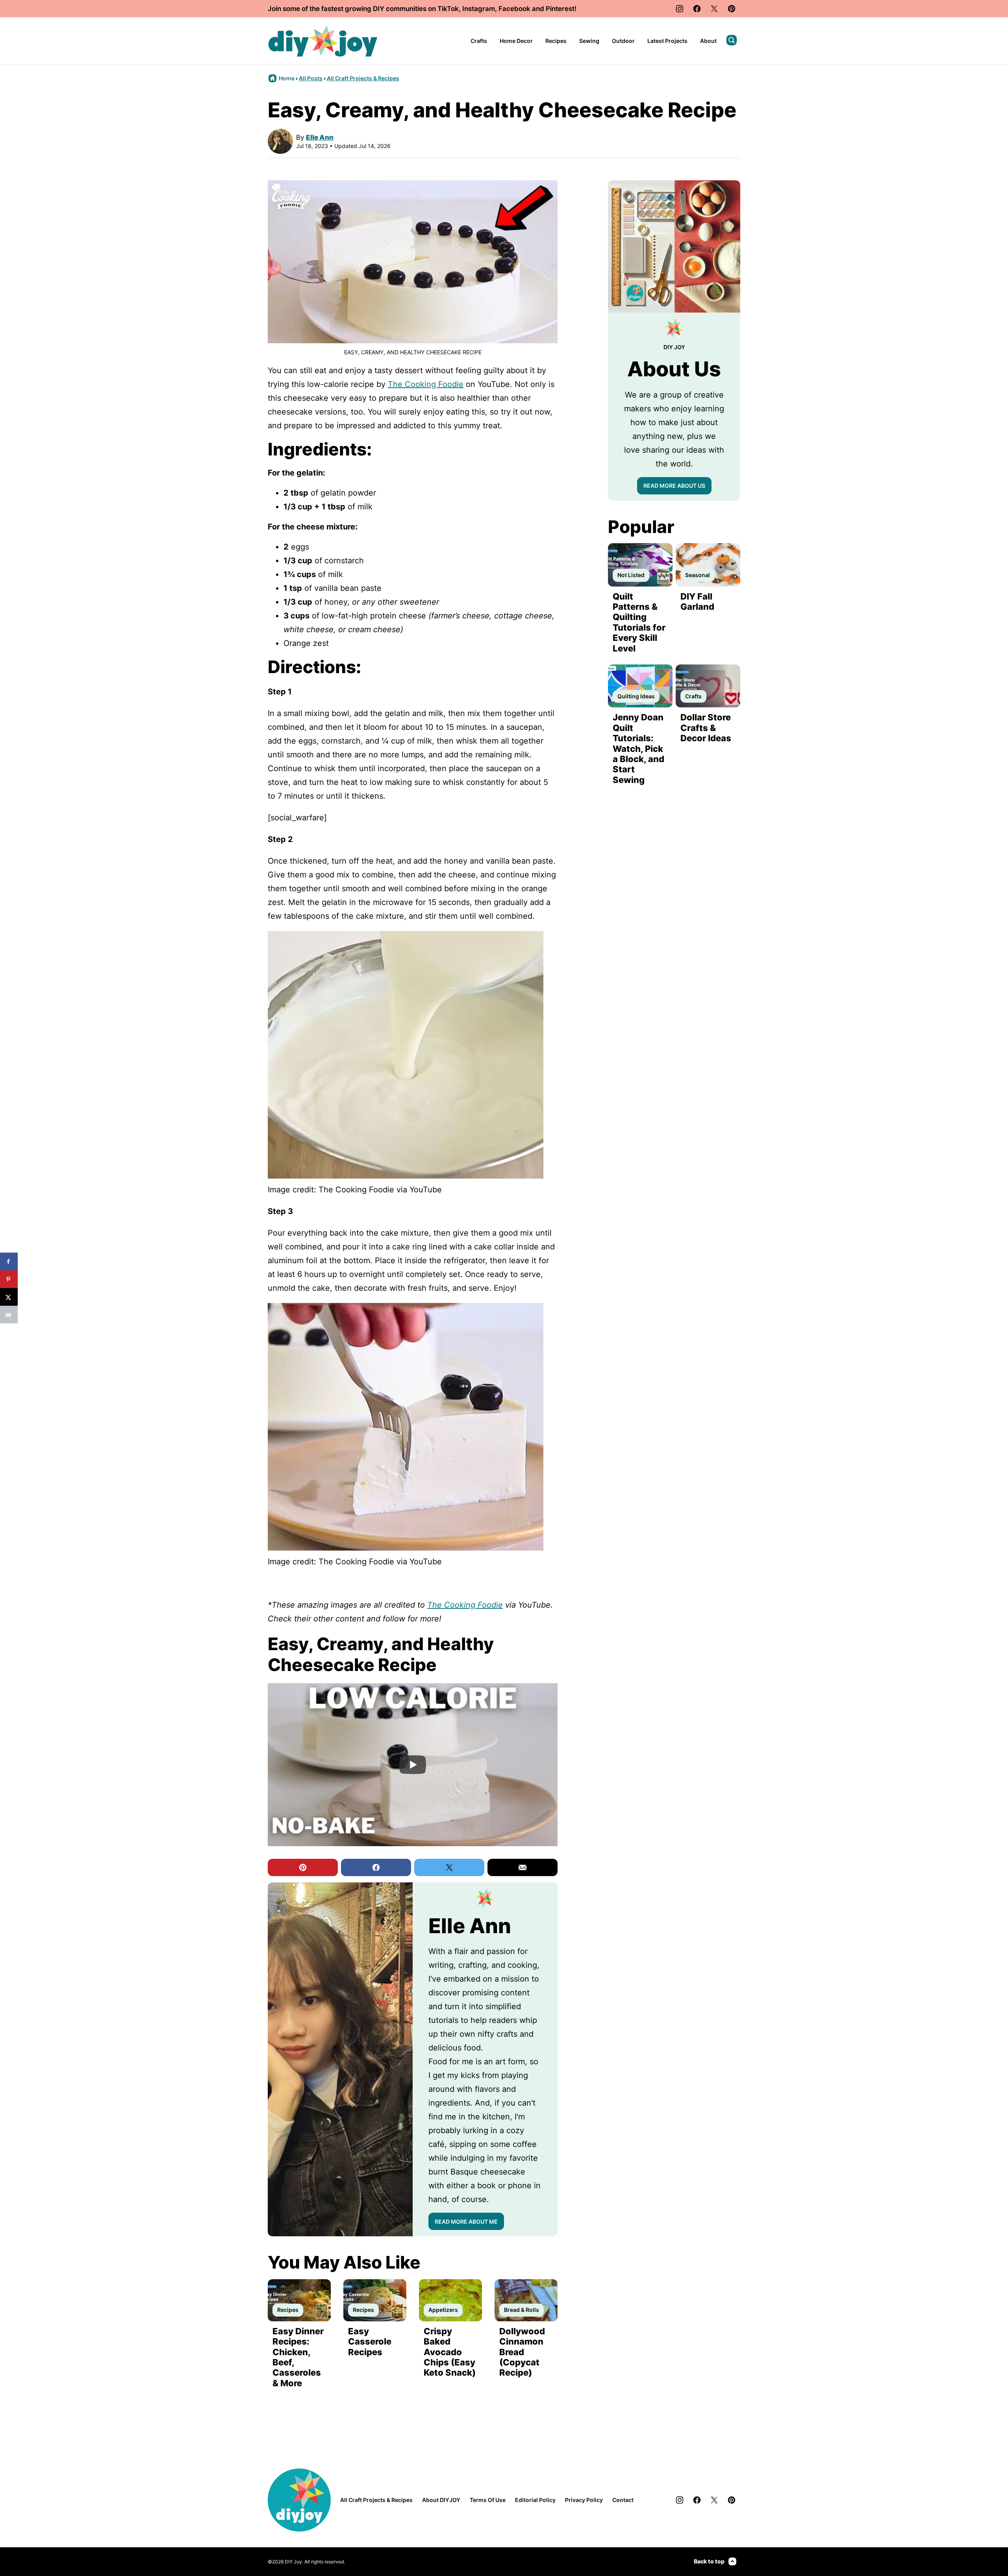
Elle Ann (320, 137)
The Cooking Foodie (426, 384)
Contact (623, 2500)
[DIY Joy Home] (323, 41)
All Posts (311, 78)
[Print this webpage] (9, 1315)
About (708, 41)
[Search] (732, 40)
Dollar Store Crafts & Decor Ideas (706, 728)
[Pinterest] (732, 9)
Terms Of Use (488, 2500)
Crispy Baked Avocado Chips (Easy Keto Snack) (450, 2352)
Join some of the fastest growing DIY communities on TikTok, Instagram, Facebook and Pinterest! (422, 9)
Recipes (556, 41)
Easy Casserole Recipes (370, 2342)
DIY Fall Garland (697, 601)
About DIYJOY (441, 2500)
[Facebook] (697, 9)
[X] (714, 9)
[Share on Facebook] (9, 1261)
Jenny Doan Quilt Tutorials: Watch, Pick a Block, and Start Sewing (638, 748)
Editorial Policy (535, 2500)
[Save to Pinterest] (9, 1279)
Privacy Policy (584, 2500)
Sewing (589, 41)
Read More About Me (466, 2222)
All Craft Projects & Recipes (363, 78)
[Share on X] (9, 1297)
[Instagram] (680, 9)
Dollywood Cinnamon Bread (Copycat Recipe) (522, 2352)
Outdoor (623, 41)
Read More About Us (674, 486)
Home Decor (516, 41)
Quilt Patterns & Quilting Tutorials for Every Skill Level (639, 622)
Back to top (709, 2561)
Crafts (479, 41)
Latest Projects (667, 41)
